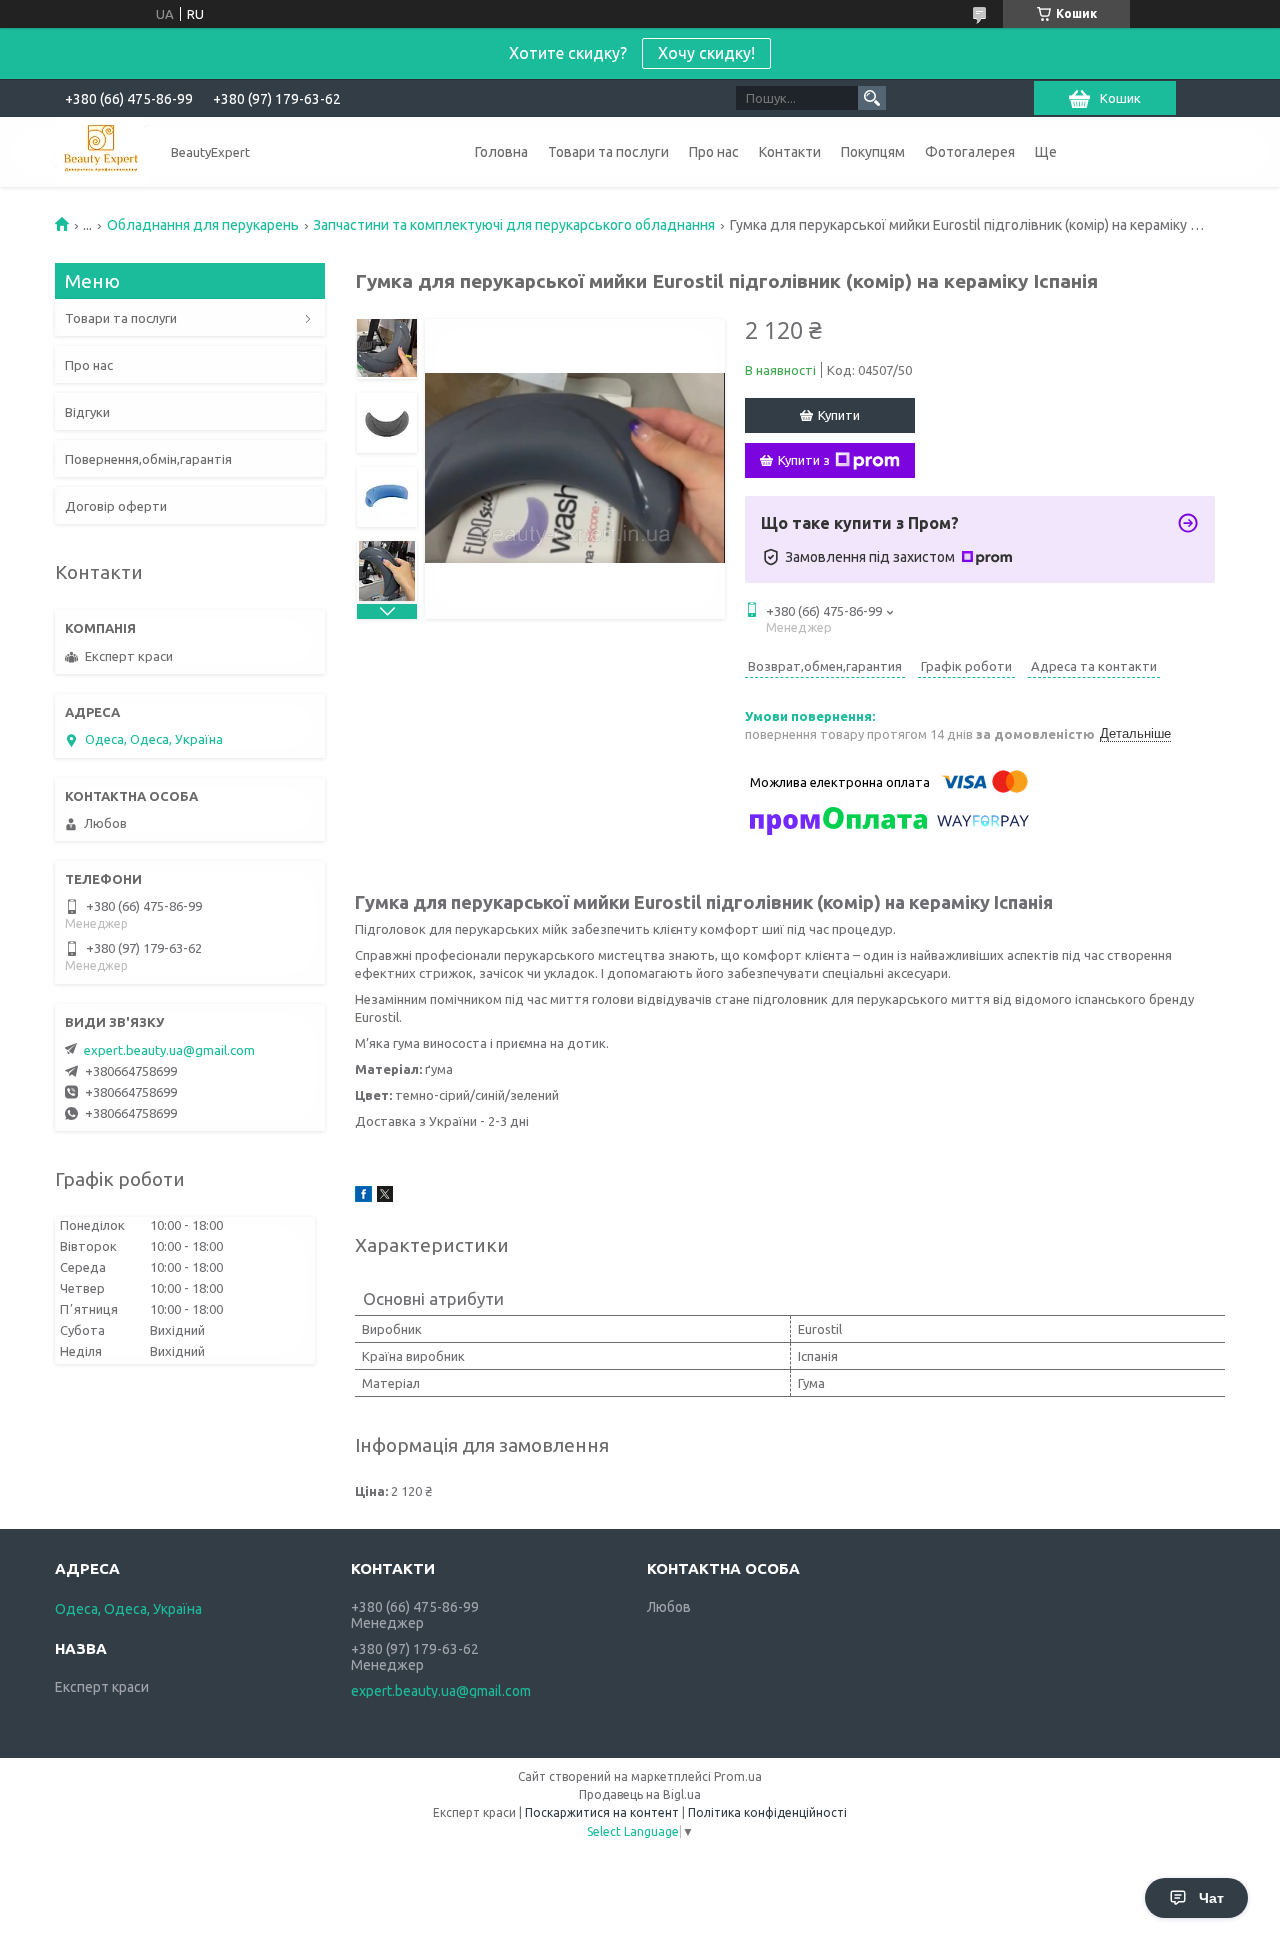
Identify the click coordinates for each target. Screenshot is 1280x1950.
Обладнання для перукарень (203, 225)
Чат (1211, 1898)
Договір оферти (116, 506)
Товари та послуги (608, 152)
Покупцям (873, 152)
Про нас (714, 152)
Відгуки (87, 412)
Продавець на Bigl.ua (640, 1794)
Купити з (804, 460)
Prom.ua (738, 1776)
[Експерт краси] (101, 151)
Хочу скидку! (706, 53)
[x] (385, 1197)
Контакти (790, 152)
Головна (501, 152)
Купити (839, 415)
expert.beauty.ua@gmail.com (169, 1050)
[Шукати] (872, 98)
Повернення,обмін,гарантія (148, 459)
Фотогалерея (970, 152)
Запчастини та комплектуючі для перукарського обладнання (514, 225)
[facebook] (363, 1197)
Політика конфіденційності (767, 1812)
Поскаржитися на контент (602, 1812)
